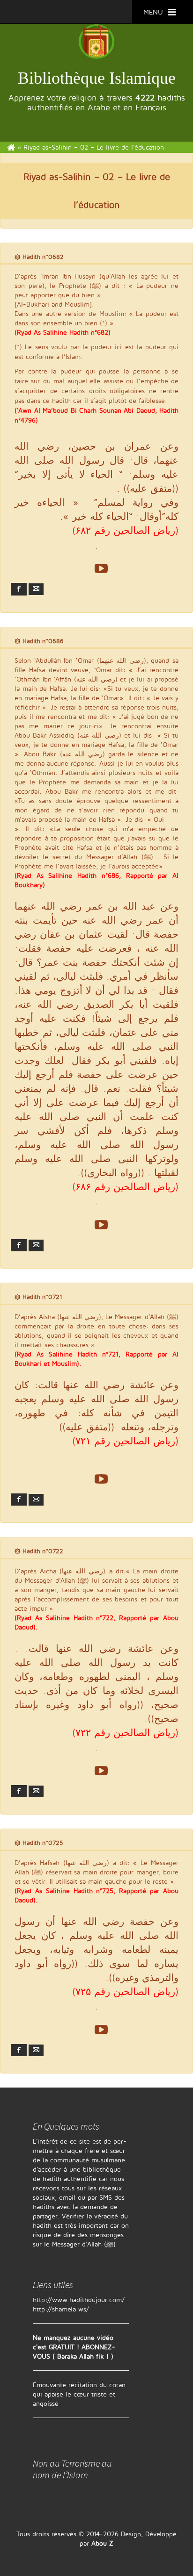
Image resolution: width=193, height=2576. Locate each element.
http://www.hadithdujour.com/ (79, 2300)
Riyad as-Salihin (57, 176)
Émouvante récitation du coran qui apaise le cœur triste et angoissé (79, 2394)
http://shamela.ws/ (61, 2309)
